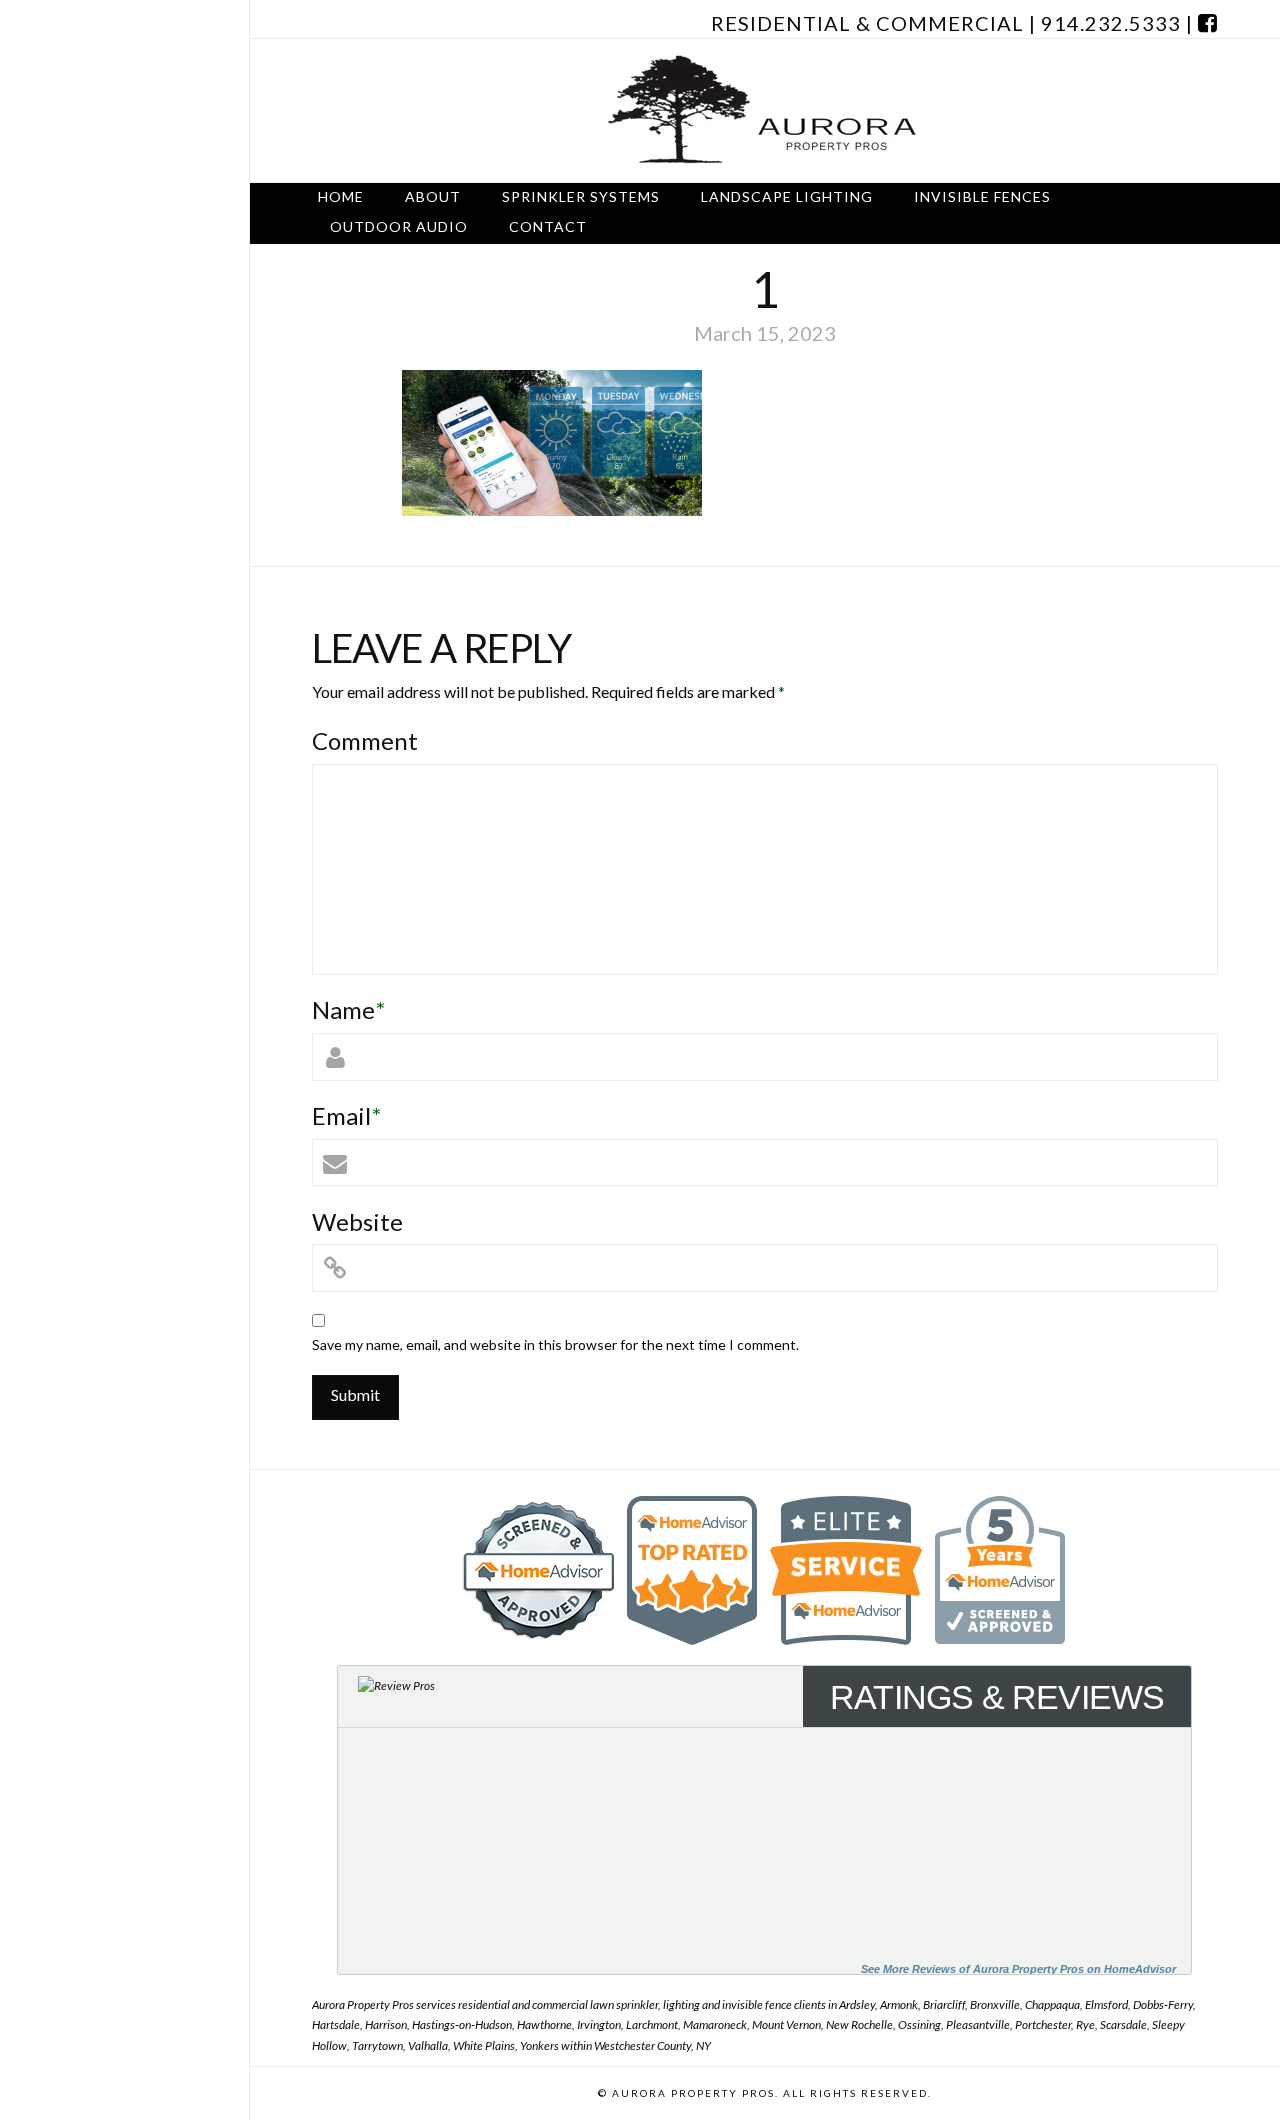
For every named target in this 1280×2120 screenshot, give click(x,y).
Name (348, 1009)
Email (346, 1115)
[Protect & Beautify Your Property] (765, 110)
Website (357, 1221)
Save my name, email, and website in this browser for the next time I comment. (555, 1344)
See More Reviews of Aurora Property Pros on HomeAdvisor (1018, 1969)
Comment (365, 740)
